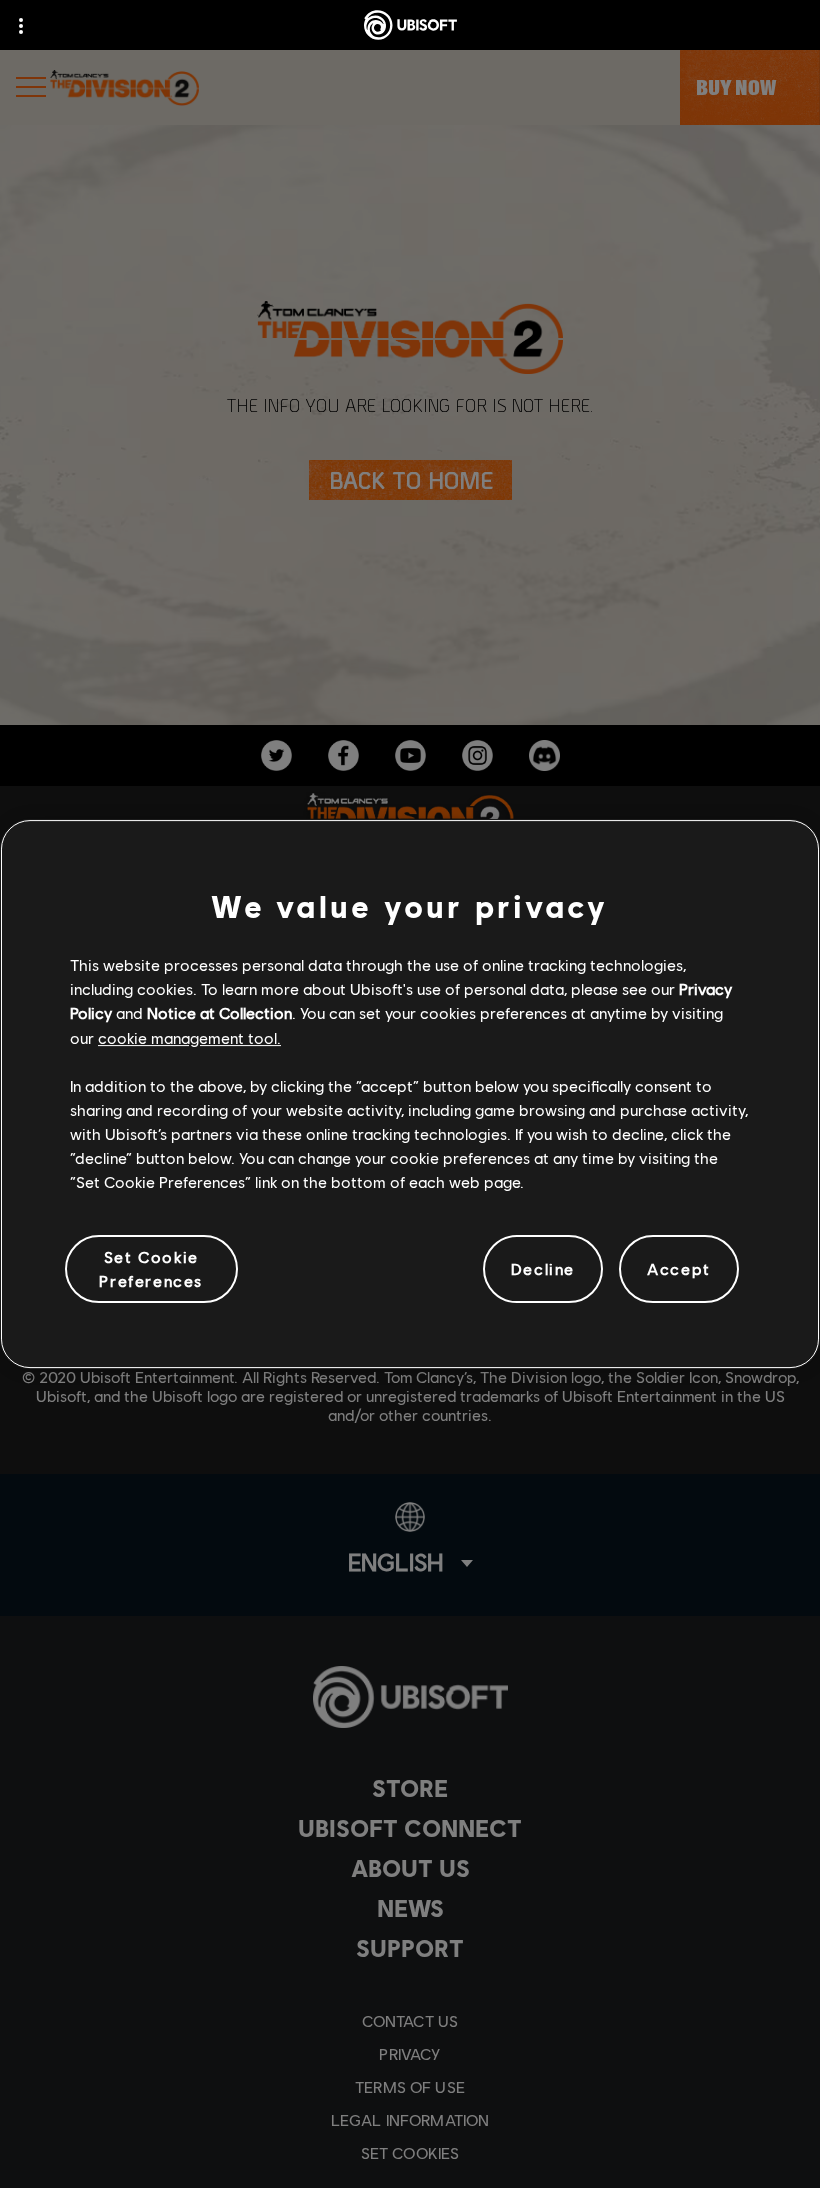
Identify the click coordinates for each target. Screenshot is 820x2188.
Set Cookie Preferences (151, 1268)
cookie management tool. (189, 1037)
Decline (543, 1268)
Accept (679, 1268)
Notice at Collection (219, 1012)
